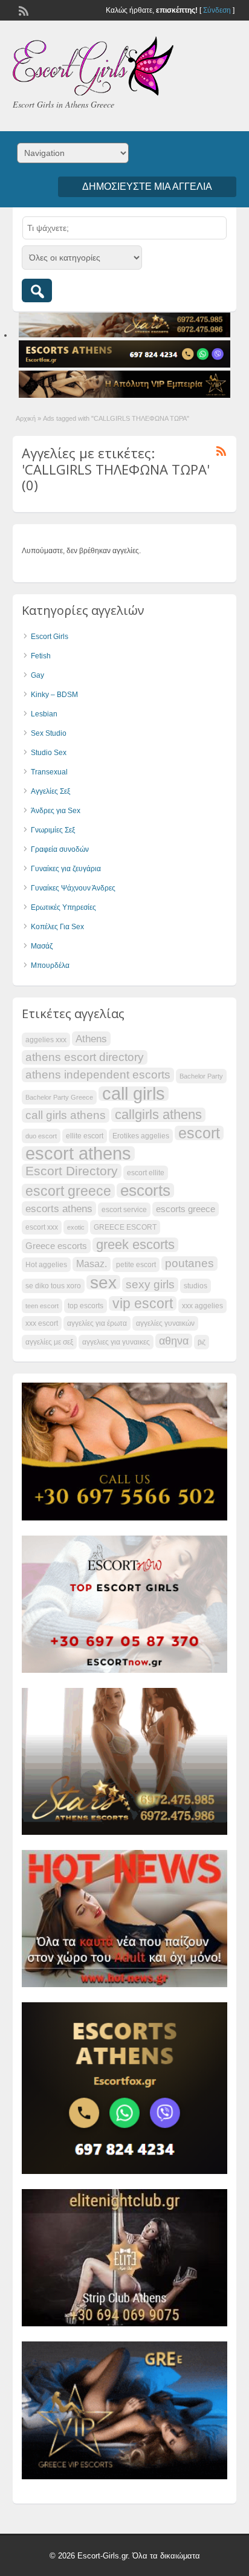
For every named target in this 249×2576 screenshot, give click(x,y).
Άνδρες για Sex (56, 811)
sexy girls (150, 1284)
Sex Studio (49, 733)
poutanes (189, 1263)
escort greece (68, 1191)
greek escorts (135, 1245)
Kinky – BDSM (54, 695)
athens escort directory (85, 1057)
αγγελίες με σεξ (49, 1342)
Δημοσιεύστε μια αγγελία (147, 187)
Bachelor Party (201, 1076)
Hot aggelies (46, 1265)
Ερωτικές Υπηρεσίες (63, 907)
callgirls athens (158, 1115)
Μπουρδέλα (50, 965)
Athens (91, 1039)
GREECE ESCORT (125, 1227)
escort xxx (42, 1227)
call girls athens (66, 1115)
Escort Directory (72, 1171)
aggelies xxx (46, 1040)
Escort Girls (50, 637)
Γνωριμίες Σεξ (53, 830)
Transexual (49, 772)
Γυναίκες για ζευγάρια (66, 869)
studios (196, 1286)
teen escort (42, 1306)
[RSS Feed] (22, 10)
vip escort (143, 1303)
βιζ (202, 1342)
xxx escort (42, 1323)
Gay (37, 675)
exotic (76, 1227)
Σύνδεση (217, 10)
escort (199, 1133)
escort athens (78, 1153)
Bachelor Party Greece (59, 1097)
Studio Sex (49, 753)
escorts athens (59, 1209)
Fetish (41, 656)
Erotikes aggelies (141, 1136)
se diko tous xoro (53, 1286)
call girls (134, 1094)
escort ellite (146, 1173)
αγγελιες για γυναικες (116, 1342)
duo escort (41, 1136)
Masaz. (92, 1264)
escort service (124, 1210)
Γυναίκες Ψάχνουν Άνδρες (73, 888)
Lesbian (44, 714)
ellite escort (85, 1136)
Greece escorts (56, 1246)
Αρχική (26, 418)
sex (103, 1282)
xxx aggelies (202, 1306)
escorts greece (186, 1209)
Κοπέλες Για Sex (57, 927)
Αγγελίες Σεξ (50, 791)
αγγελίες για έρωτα (97, 1323)
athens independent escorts (98, 1075)
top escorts (86, 1306)
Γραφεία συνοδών (60, 849)
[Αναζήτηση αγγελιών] (37, 290)
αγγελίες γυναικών (165, 1323)
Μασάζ (42, 946)
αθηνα (174, 1341)
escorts (145, 1190)
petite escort (136, 1265)
